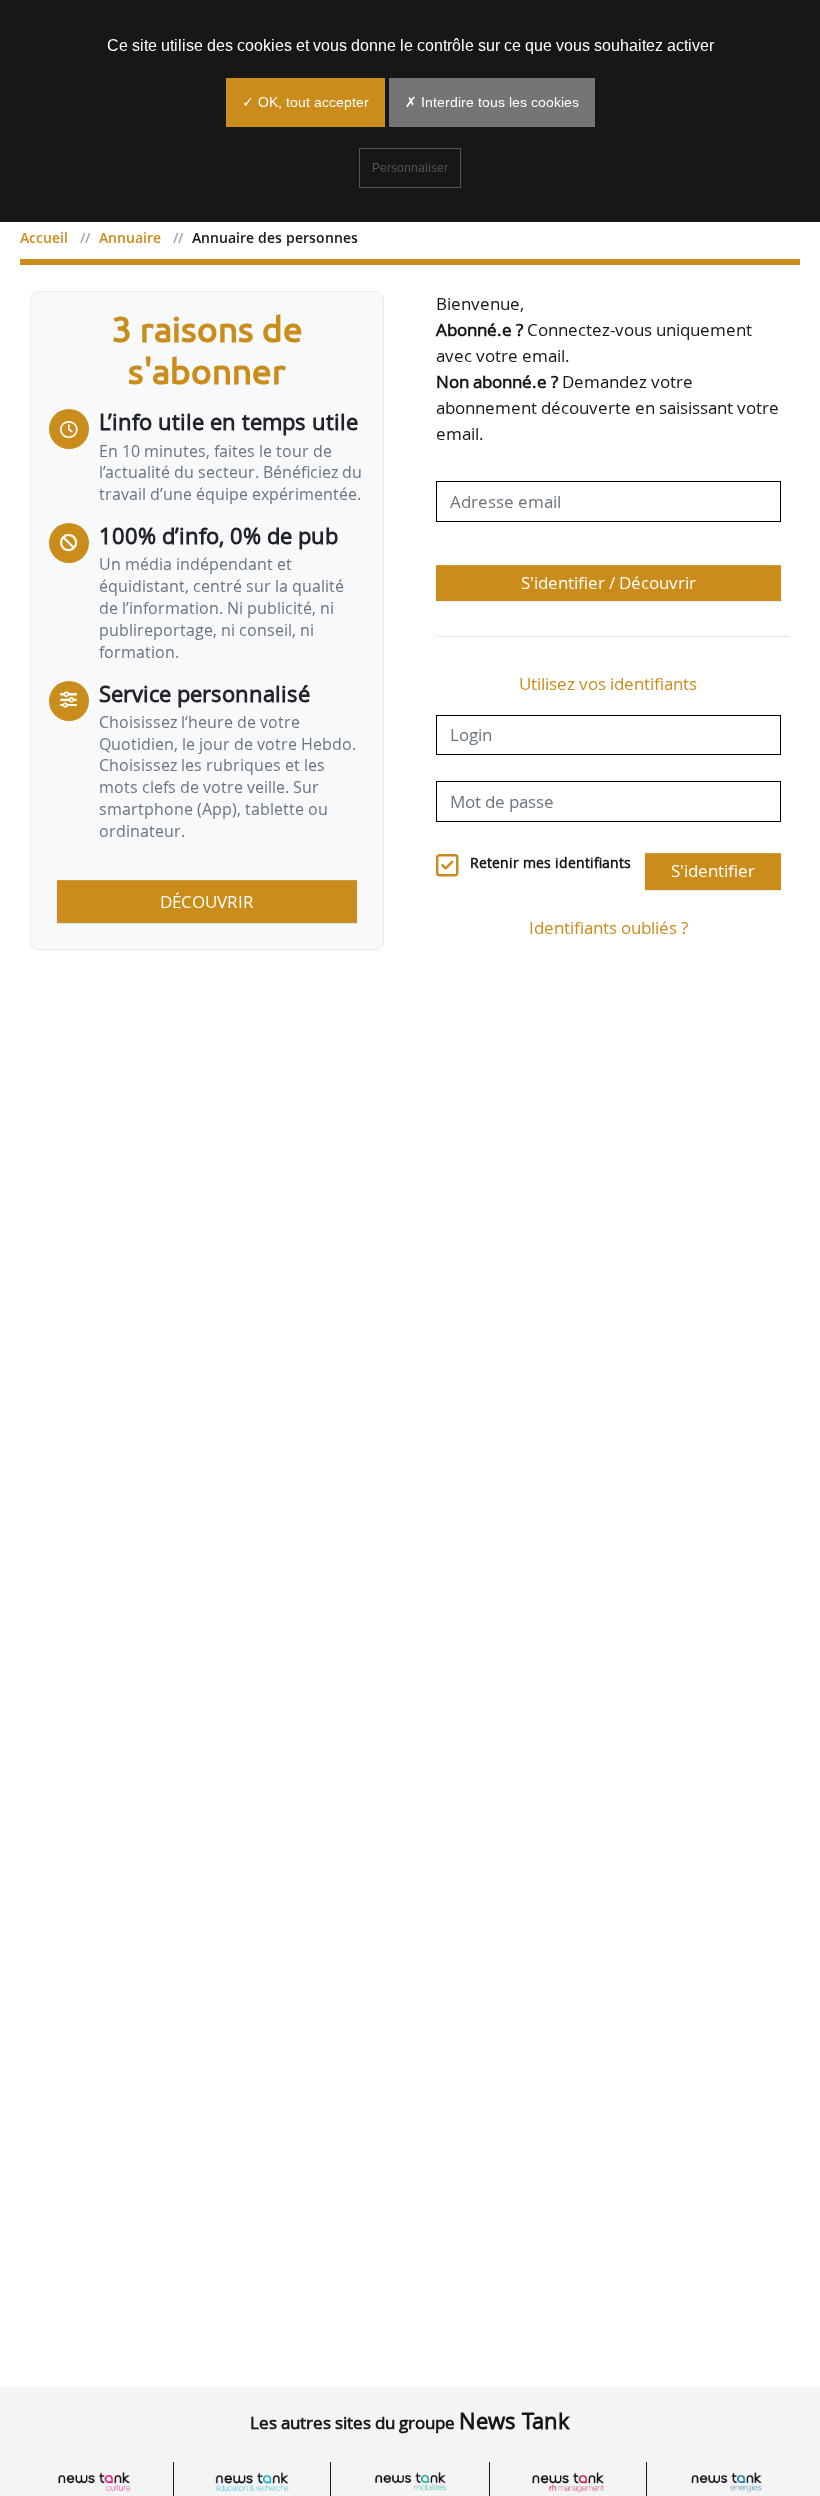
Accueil (44, 237)
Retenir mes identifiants (550, 863)
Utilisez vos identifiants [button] (608, 683)
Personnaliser (410, 168)
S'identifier (713, 870)
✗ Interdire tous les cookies (492, 102)
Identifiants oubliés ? (608, 927)
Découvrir (207, 901)
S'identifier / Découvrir (608, 582)
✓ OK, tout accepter (305, 102)
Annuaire (130, 237)
